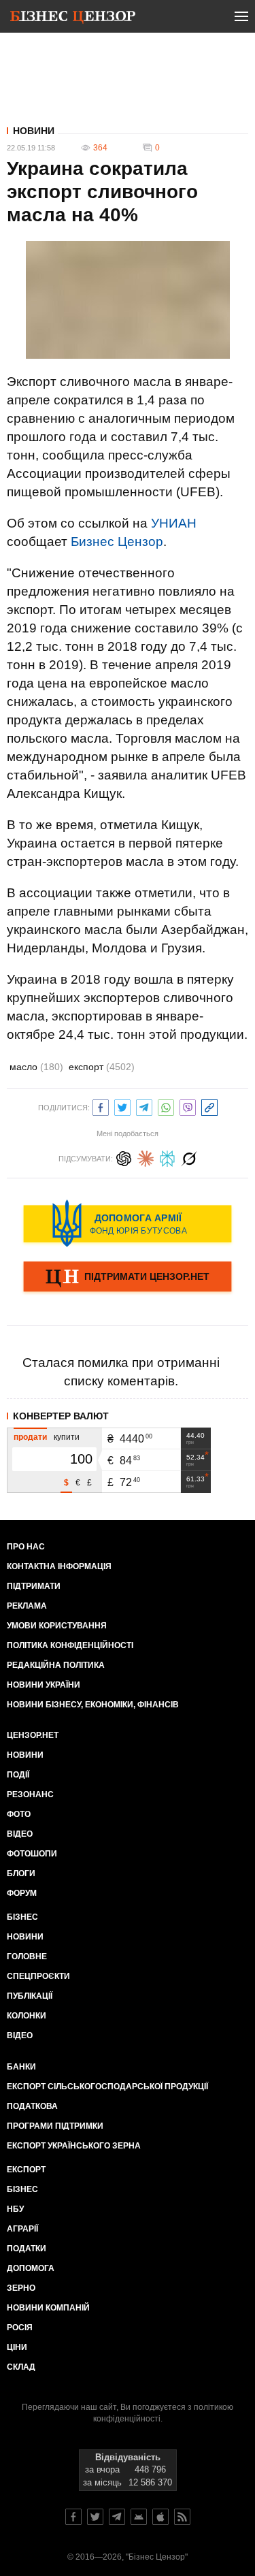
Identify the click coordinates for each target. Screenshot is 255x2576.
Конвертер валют (61, 1416)
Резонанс (30, 1794)
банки (21, 2067)
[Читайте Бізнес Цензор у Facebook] (73, 2517)
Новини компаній (48, 2308)
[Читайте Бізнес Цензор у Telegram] (117, 2517)
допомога (31, 2268)
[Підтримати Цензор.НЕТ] (128, 1278)
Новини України (44, 1685)
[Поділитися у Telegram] (144, 1106)
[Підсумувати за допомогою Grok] (189, 1157)
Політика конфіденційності (70, 1645)
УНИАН (174, 523)
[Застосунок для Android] (139, 2517)
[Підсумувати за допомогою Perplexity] (167, 1157)
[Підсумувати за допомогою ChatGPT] (124, 1157)
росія (20, 2328)
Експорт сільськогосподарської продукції (107, 2087)
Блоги (21, 1873)
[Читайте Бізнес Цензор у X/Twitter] (95, 2517)
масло (36, 1067)
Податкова (32, 2106)
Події (18, 1775)
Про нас (26, 1547)
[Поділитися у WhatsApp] (166, 1106)
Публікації (30, 1996)
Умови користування (57, 1626)
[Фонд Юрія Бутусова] (128, 1223)
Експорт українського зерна (74, 2146)
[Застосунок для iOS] (160, 2517)
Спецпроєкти (38, 1976)
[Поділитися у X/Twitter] (122, 1106)
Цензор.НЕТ (33, 1735)
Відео (20, 1834)
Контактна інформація (59, 1566)
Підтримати (34, 1586)
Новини (34, 131)
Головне (27, 1957)
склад (21, 2367)
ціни (17, 2347)
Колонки (27, 2016)
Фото (19, 1814)
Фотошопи (32, 1854)
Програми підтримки (55, 2126)
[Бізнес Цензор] (73, 19)
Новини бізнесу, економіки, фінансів (93, 1705)
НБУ (15, 2209)
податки (27, 2249)
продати (30, 1437)
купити (67, 1437)
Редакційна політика (56, 1665)
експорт (102, 1067)
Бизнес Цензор (117, 542)
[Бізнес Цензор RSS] (182, 2517)
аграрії (22, 2229)
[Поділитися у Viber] (188, 1106)
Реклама (27, 1606)
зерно (21, 2288)
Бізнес (22, 1917)
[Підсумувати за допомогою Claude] (146, 1157)
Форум (22, 1893)
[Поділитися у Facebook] (101, 1106)
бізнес (22, 2189)
